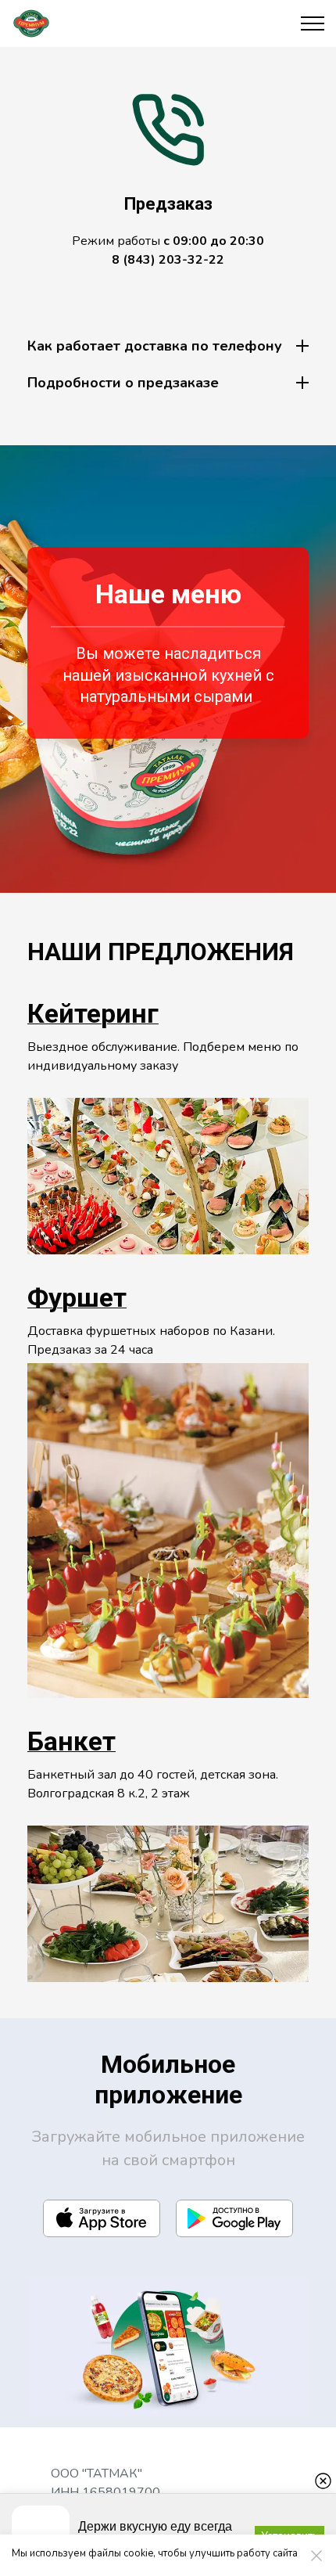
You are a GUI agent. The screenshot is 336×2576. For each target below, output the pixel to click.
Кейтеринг (93, 1013)
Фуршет (77, 1297)
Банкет (71, 1741)
